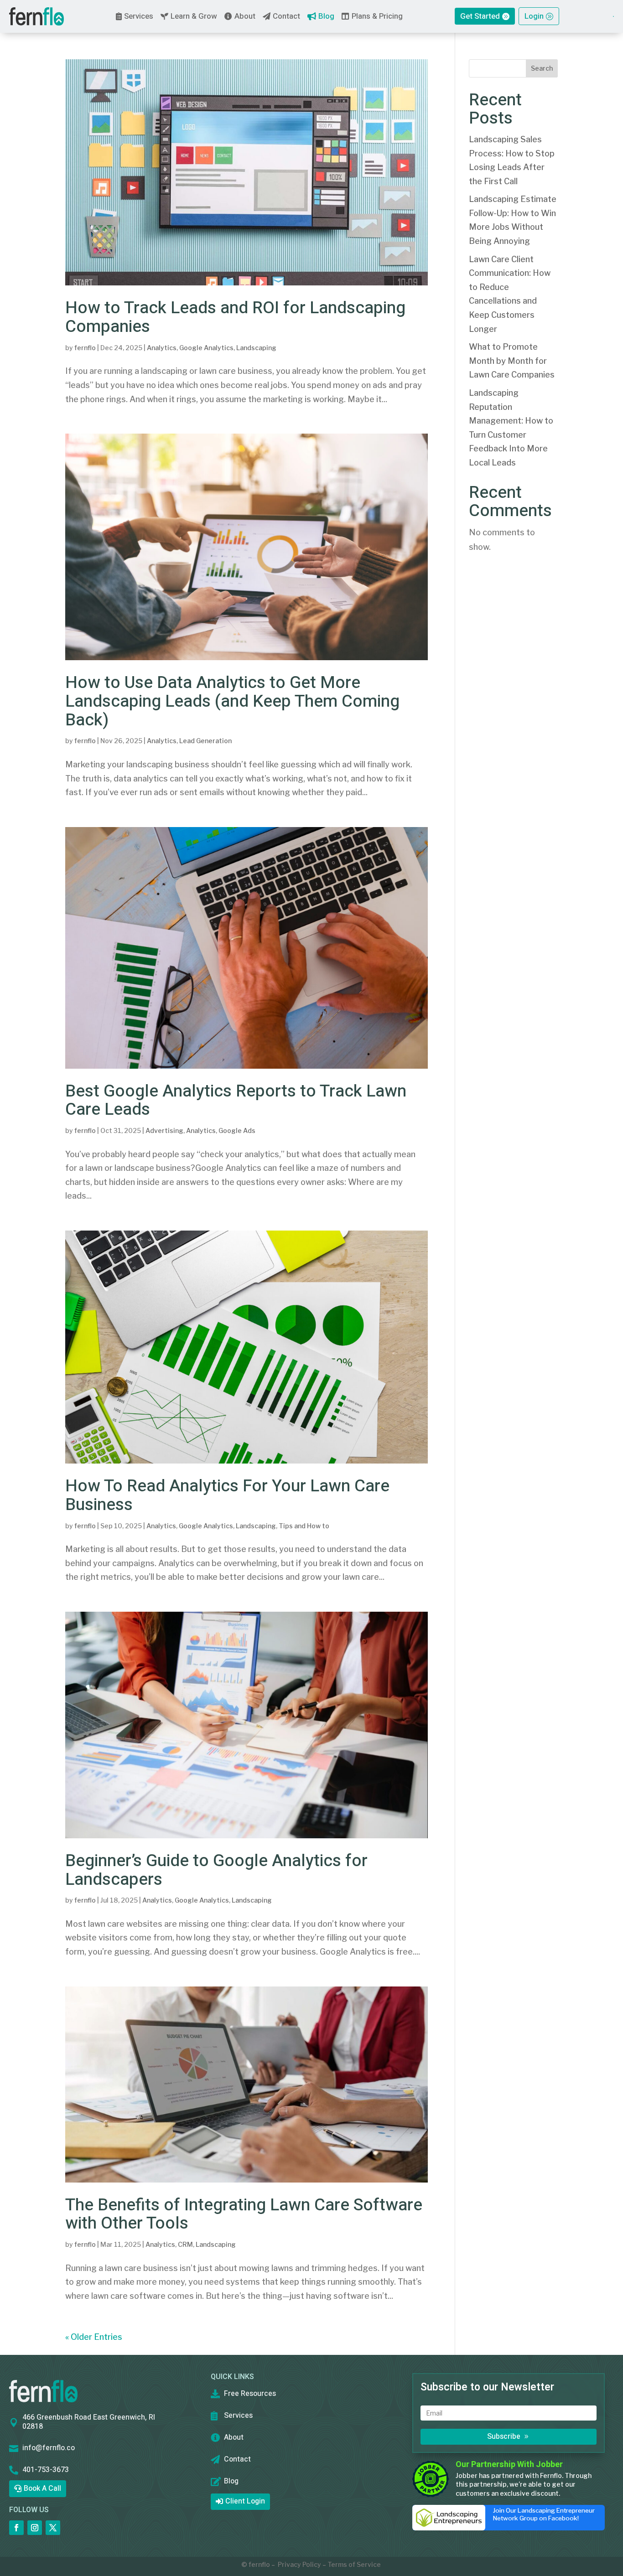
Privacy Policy (299, 2564)
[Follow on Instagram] (35, 2528)
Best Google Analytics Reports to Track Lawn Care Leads (236, 1101)
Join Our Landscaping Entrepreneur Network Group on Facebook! (544, 2514)
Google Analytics (206, 348)
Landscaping (256, 348)
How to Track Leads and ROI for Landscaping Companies (235, 317)
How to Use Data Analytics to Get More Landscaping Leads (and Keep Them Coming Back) (232, 701)
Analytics (162, 348)
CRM (185, 2244)
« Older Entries (94, 2337)
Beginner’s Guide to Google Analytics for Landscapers (216, 1870)
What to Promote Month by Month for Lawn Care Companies (512, 361)
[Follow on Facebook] (16, 2528)
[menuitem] (36, 16)
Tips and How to (304, 1526)
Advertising (164, 1130)
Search (542, 68)
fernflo (85, 348)
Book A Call (42, 2488)
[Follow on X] (53, 2528)
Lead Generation (205, 741)
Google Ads (237, 1130)
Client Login (245, 2501)
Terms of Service (354, 2564)
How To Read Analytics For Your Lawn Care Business (227, 1495)
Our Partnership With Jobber (509, 2465)
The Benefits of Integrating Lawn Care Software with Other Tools (244, 2214)
